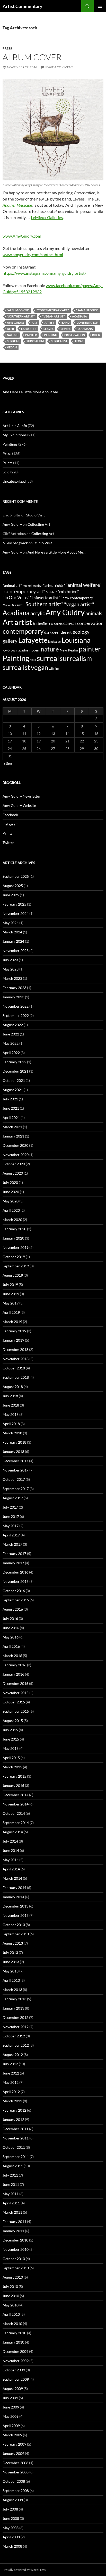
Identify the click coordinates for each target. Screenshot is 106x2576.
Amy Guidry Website (19, 805)
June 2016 (11, 1628)
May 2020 (11, 1201)
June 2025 (11, 895)
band (65, 323)
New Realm (69, 650)
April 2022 (11, 1053)
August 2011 (13, 2166)
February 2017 (14, 1554)
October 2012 (14, 2036)
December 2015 (15, 1683)
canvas (70, 623)
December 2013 (15, 1906)
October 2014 (14, 1813)
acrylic (38, 613)
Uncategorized (14, 481)
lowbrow (9, 650)
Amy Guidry (16, 323)
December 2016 (15, 1572)
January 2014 (13, 1897)
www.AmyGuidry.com (22, 236)
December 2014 (15, 1795)
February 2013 (14, 1999)
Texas (79, 341)
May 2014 (11, 1860)
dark (48, 632)
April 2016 (11, 1646)
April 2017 (11, 1535)
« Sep (8, 763)
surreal (13, 341)
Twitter (8, 843)
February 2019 (14, 1331)
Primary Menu (100, 6)
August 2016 (13, 1609)
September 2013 (16, 1934)
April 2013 (11, 1980)
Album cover (32, 57)
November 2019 (16, 1247)
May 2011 (11, 2194)
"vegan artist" (54, 316)
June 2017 (11, 1516)
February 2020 (14, 1229)
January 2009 (13, 2453)
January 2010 (13, 2342)
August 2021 (13, 1090)
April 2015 (11, 1758)
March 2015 (12, 1767)
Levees (66, 329)
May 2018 (11, 1414)
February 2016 (14, 1665)
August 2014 (13, 1832)
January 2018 (13, 1452)
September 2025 (16, 876)
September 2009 (16, 2379)
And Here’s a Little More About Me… (32, 392)
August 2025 (13, 886)
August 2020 (13, 1173)
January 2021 (13, 1136)
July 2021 (10, 1099)
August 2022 (13, 1025)
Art (34, 323)
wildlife (54, 669)
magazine (22, 650)
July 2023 (10, 960)
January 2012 (13, 2119)
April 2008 (11, 2537)
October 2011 (14, 2147)
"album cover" (18, 310)
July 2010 (10, 2286)
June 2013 (11, 1962)
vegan (12, 347)
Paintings (10, 444)
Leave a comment (59, 67)
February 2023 (14, 988)
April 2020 (11, 1210)
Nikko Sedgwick (15, 543)
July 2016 (10, 1619)
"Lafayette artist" (45, 598)
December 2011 (15, 2129)
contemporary (23, 631)
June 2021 (11, 1108)
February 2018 (14, 1442)
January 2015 (13, 1785)
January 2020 (13, 1238)
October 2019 (14, 1257)
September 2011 (16, 2157)
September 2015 (16, 1711)
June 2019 (11, 1294)
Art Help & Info (15, 426)
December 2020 (15, 1145)
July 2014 (10, 1841)
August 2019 (13, 1275)
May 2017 (11, 1526)
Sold (6, 472)
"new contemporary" (78, 598)
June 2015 (11, 1739)
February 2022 (14, 1062)
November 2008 (16, 2472)
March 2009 (12, 2435)
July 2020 (10, 1182)
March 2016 (12, 1656)
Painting (51, 335)
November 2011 (16, 2138)
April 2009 (11, 2426)
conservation (87, 323)
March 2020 (12, 1220)
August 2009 (13, 2389)
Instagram (11, 824)
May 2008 (11, 2528)
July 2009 (10, 2398)
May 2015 (11, 1748)
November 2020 (16, 1155)
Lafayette (29, 329)
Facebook (10, 815)
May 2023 (11, 969)
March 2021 (12, 1127)
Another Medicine (17, 205)
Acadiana (79, 316)
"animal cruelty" (33, 586)
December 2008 (15, 2463)
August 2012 (13, 2055)
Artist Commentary (23, 6)
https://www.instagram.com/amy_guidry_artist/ (44, 273)
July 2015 (10, 1730)
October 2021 (14, 1080)
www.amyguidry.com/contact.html (33, 254)
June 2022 (11, 1034)
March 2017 (12, 1544)
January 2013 (13, 2008)
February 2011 (14, 2222)
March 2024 (12, 932)
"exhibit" (51, 592)
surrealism (35, 341)
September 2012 (16, 2045)
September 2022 (16, 1015)
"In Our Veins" (16, 597)
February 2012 (14, 2110)
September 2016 (16, 1600)
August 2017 (13, 1498)
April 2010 (11, 2314)
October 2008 (14, 2481)
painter (31, 335)
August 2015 (13, 1721)
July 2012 (10, 2064)
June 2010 (11, 2296)
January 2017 (13, 1563)
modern (34, 650)
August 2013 (13, 1943)
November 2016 (16, 1581)
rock (96, 335)
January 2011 (13, 2231)
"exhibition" (68, 592)
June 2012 (11, 2073)
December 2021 (15, 1071)
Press (7, 48)
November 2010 (16, 2249)
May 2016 (11, 1637)
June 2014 (11, 1850)
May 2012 (11, 2082)
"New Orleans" (13, 605)
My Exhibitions (15, 435)
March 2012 (12, 2101)
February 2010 (14, 2333)
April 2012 (11, 2092)
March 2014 (12, 1878)
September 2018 (16, 1377)
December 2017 (15, 1461)
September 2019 (16, 1266)
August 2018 (13, 1387)
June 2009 (11, 2407)
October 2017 (14, 1479)
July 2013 (10, 1952)
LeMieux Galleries (47, 217)
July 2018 (10, 1396)
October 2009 (14, 2370)
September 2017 (16, 1489)
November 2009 (16, 2361)
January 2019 (13, 1340)
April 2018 (11, 1424)
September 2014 (16, 1823)
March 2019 (12, 1322)
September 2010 (16, 2268)
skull (33, 660)
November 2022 (16, 1006)
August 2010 (13, 2277)
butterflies (41, 624)
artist (49, 323)
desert (66, 632)
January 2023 (13, 997)
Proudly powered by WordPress (24, 2570)
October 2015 (14, 1702)
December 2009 (15, 2351)
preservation (75, 335)
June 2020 (11, 1192)
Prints (7, 463)
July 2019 (10, 1285)
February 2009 (14, 2444)
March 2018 (12, 1433)
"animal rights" (54, 586)
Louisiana (85, 329)
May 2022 (11, 1043)
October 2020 (14, 1164)
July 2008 (10, 2509)
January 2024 (13, 941)
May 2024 (11, 923)
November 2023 (16, 951)
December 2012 (15, 2017)
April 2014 (11, 1869)
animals (94, 613)
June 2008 (11, 2518)
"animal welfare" (84, 585)
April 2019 (11, 1312)
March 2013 (12, 1990)
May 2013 (11, 1971)
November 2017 (16, 1470)
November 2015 (16, 1693)
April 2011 (11, 2203)
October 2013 (14, 1925)
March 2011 (12, 2212)
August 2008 (13, 2500)
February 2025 (14, 904)
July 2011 (10, 2175)
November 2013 (16, 1915)
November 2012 (16, 2027)
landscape (54, 642)
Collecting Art (39, 524)
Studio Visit (36, 515)
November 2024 (16, 913)
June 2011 (11, 2184)
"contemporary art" (53, 310)
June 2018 (11, 1405)
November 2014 (16, 1804)
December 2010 (15, 2240)
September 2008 (16, 2491)
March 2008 (12, 2546)
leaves (48, 329)
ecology (81, 632)
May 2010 (11, 2305)
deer (10, 329)
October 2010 (14, 2259)
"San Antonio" (87, 310)
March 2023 (12, 978)
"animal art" (12, 585)
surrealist (59, 341)
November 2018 (16, 1359)
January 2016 (13, 1674)
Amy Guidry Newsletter (21, 796)
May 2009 (11, 2416)
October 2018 (14, 1368)
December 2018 (15, 1349)
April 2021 (11, 1118)
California (56, 624)
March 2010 (12, 2324)
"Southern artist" (21, 316)
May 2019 (11, 1303)
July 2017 (10, 1507)
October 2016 (14, 1591)
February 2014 (14, 1888)
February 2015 (14, 1776)
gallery (10, 641)
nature (12, 335)
